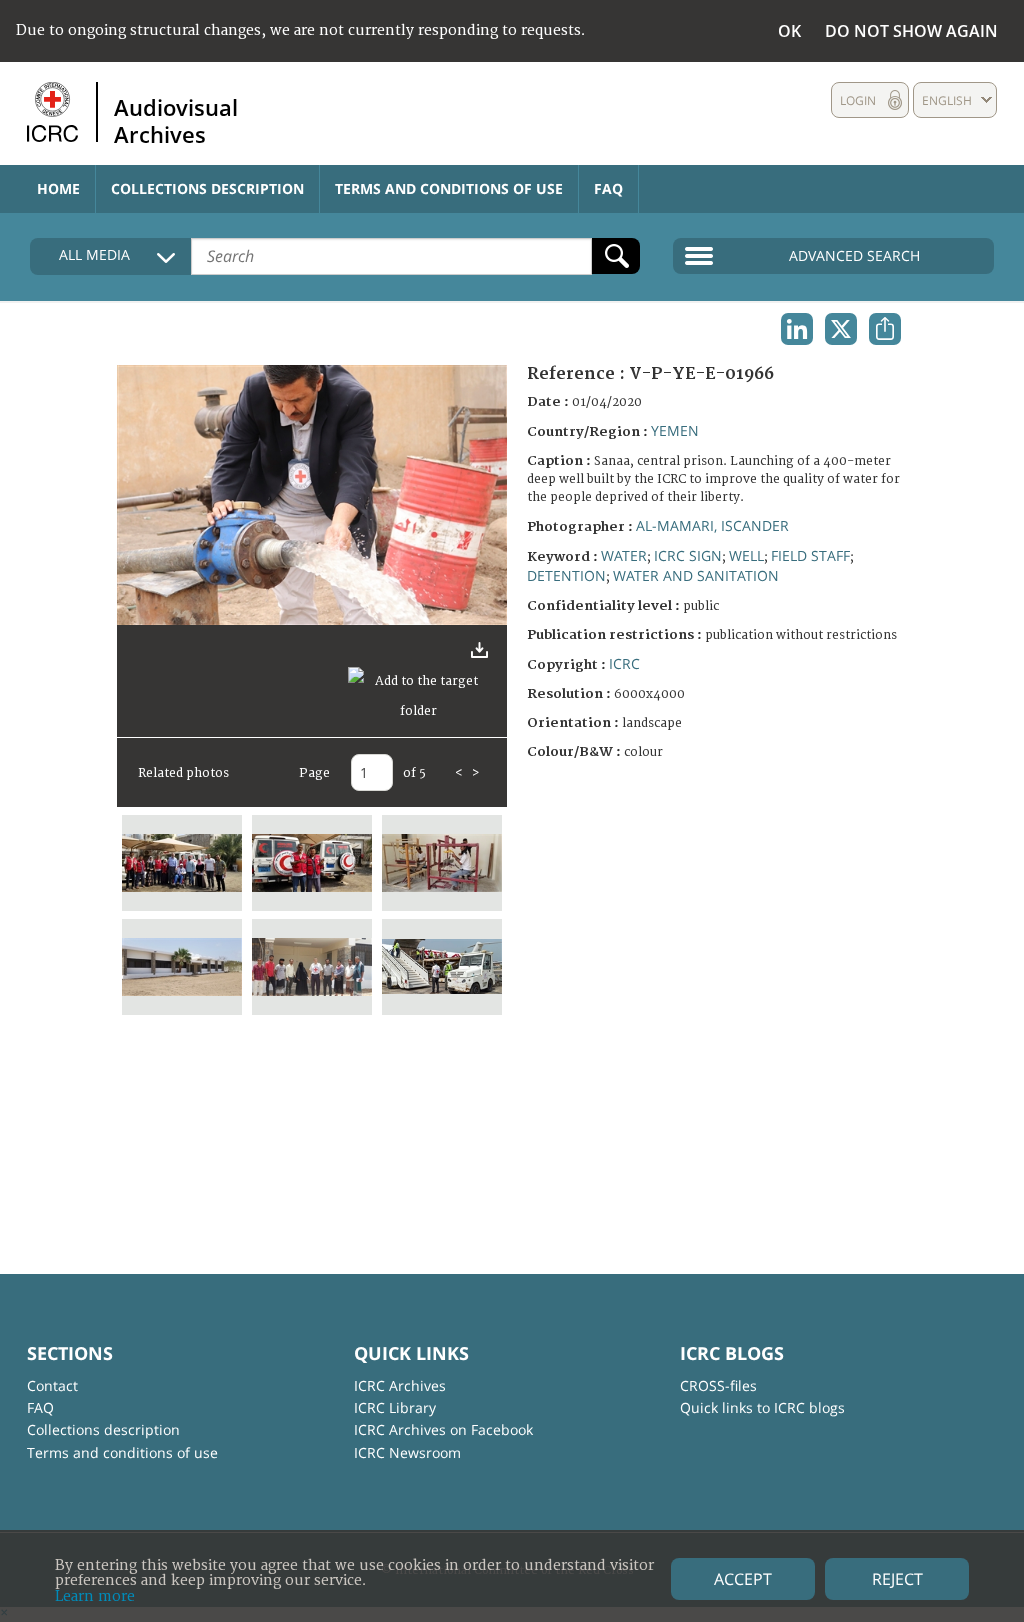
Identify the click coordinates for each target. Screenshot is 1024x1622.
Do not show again (911, 31)
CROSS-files (718, 1385)
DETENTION (566, 575)
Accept (743, 1579)
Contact (52, 1385)
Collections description (207, 188)
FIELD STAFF (810, 555)
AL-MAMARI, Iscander (712, 525)
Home (58, 188)
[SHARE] (885, 329)
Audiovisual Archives (176, 120)
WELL (746, 555)
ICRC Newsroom (407, 1452)
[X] (841, 329)
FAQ (608, 188)
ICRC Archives (400, 1385)
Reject (897, 1579)
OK (789, 31)
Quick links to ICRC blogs (762, 1407)
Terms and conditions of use (449, 188)
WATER (624, 555)
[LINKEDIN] (797, 329)
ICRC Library (395, 1407)
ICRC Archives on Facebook (443, 1429)
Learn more (95, 1596)
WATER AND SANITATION (696, 575)
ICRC (624, 663)
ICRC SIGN (688, 555)
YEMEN (675, 430)
